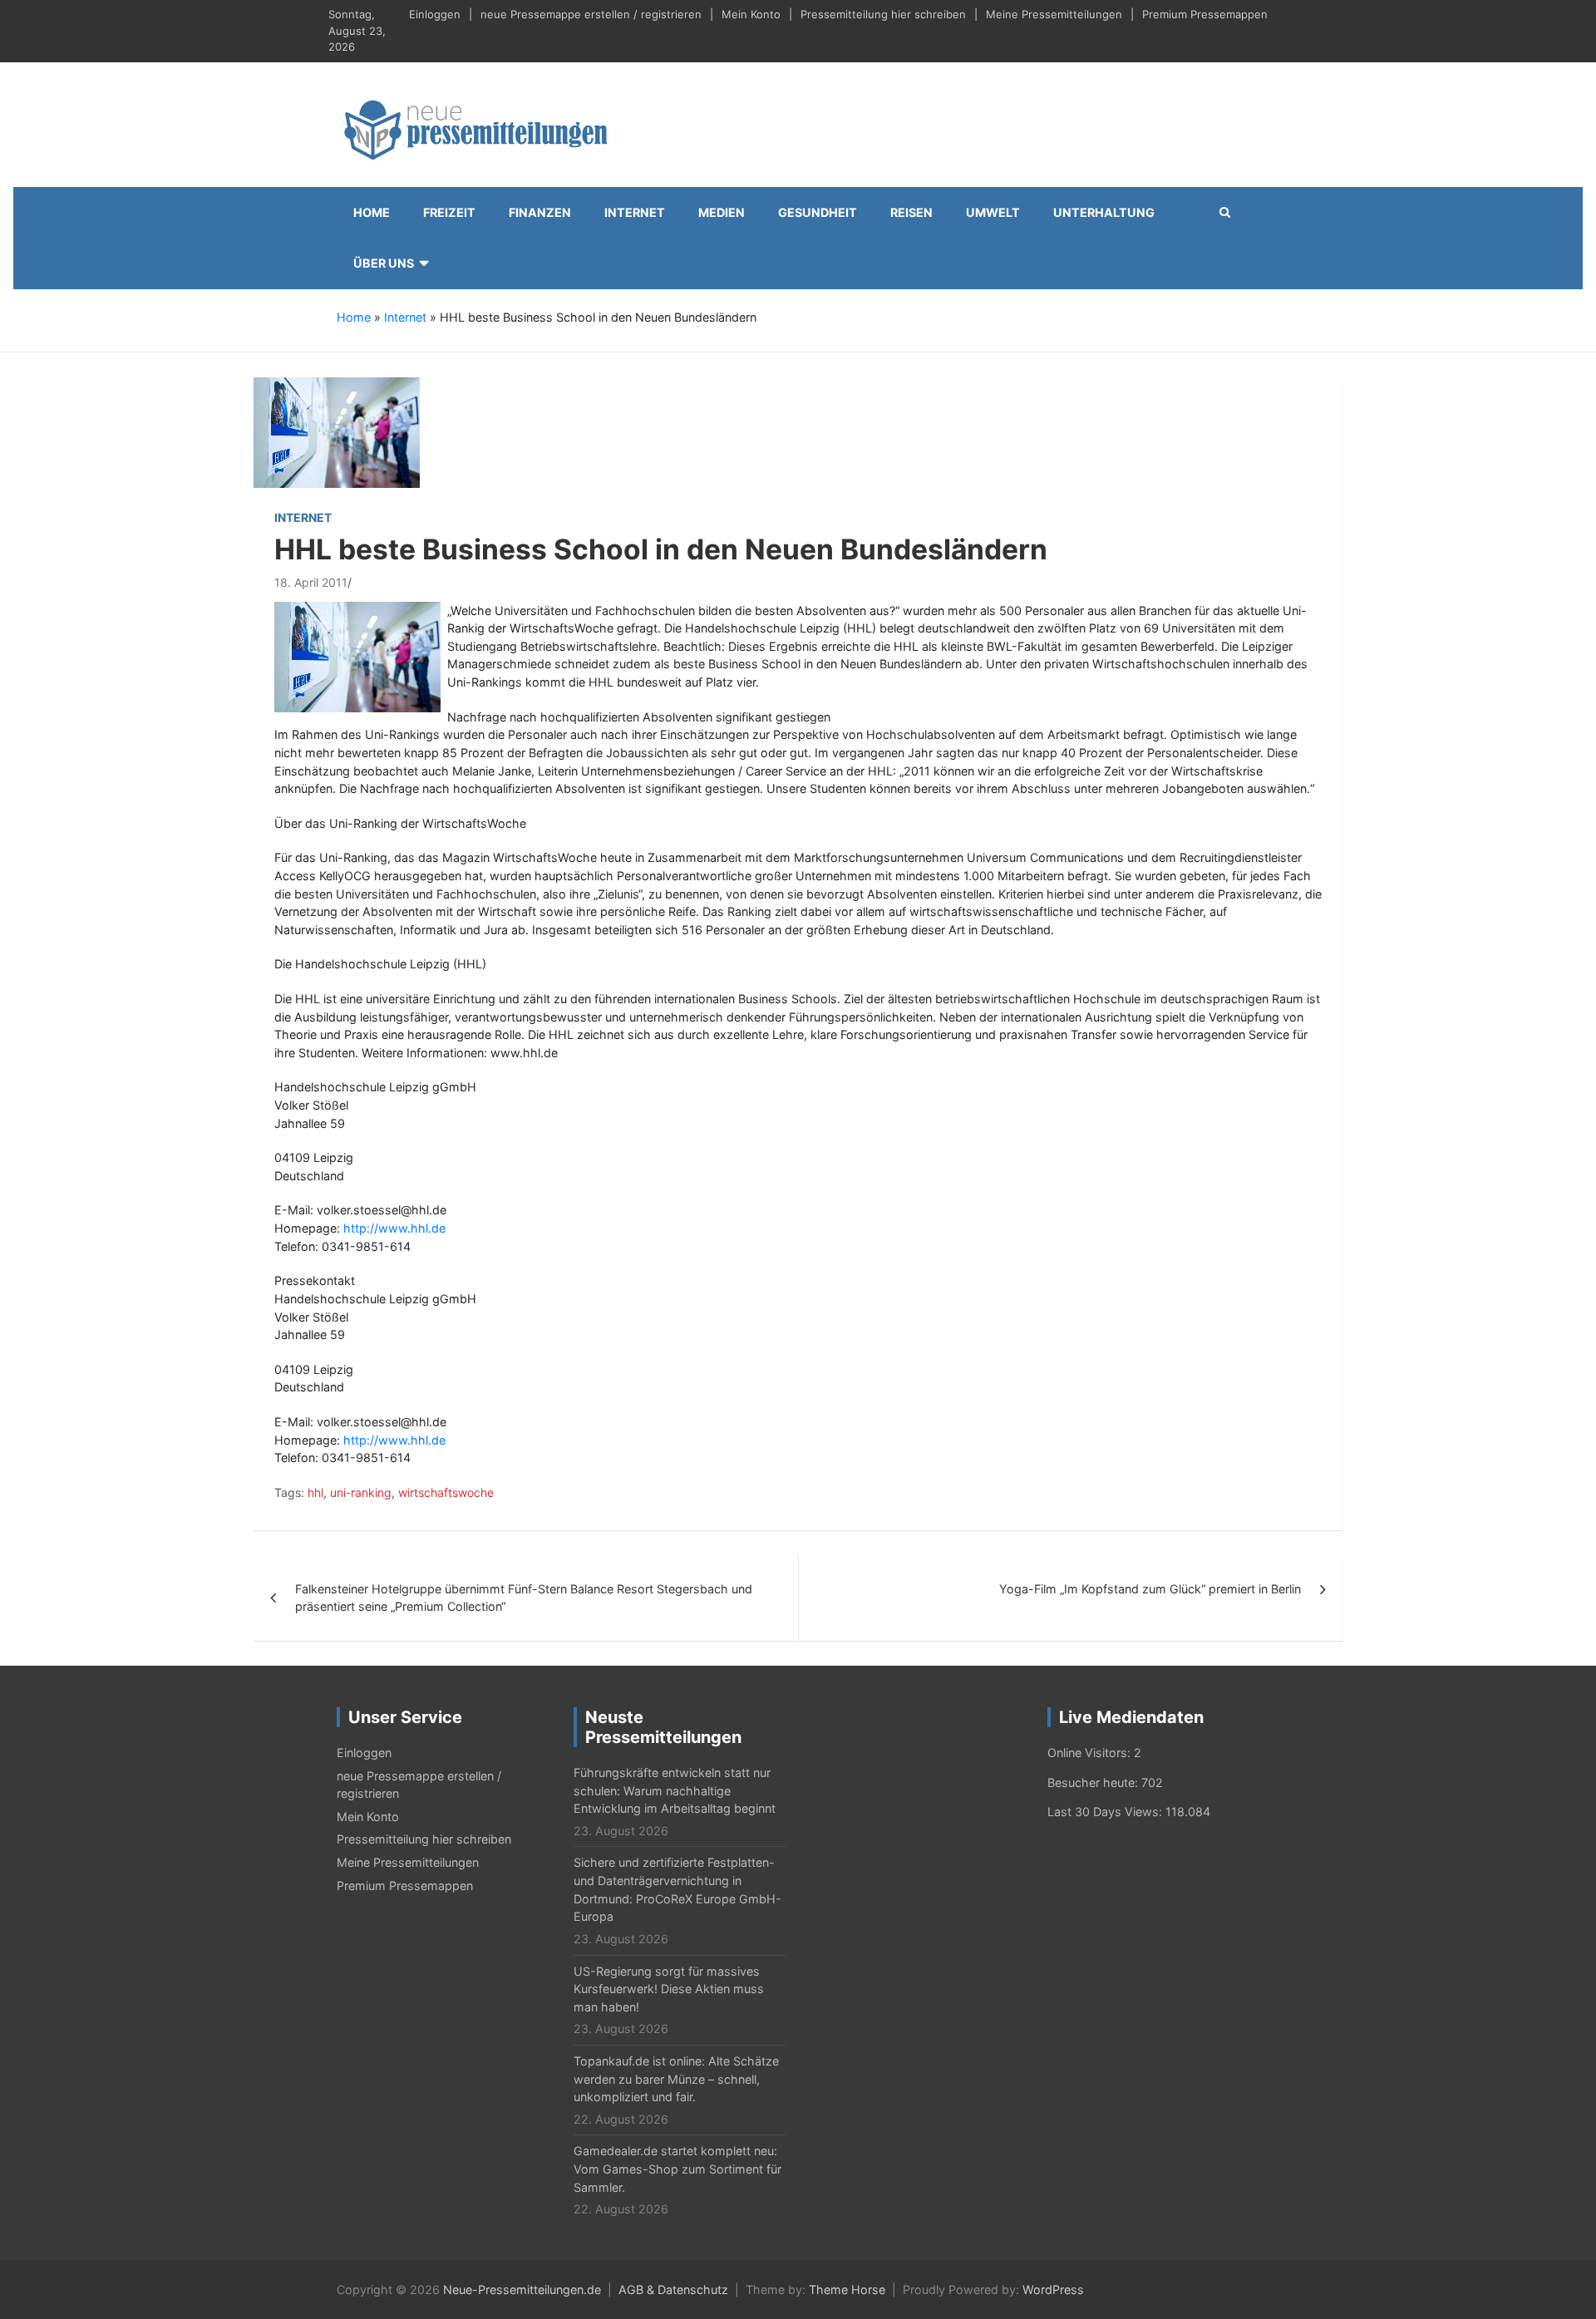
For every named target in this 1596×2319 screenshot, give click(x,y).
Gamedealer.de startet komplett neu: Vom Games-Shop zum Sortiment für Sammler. (677, 2169)
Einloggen (435, 14)
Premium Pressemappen (1205, 14)
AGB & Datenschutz (673, 2289)
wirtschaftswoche (446, 1492)
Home (372, 212)
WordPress (1053, 2289)
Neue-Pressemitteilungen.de (522, 2289)
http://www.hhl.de (394, 1228)
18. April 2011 (311, 582)
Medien (722, 212)
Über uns (384, 263)
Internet (635, 212)
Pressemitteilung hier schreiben (883, 14)
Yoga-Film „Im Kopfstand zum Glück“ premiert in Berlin (1150, 1589)
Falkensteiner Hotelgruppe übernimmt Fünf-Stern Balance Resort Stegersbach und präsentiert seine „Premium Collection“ (524, 1598)
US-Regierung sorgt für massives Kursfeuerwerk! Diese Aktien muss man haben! (669, 1989)
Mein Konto (751, 14)
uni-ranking (361, 1492)
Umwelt (993, 212)
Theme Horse (847, 2289)
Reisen (911, 212)
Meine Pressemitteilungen (1054, 14)
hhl (315, 1492)
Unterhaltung (1104, 212)
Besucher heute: (1094, 1782)
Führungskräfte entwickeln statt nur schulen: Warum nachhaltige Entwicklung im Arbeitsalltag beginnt (675, 1790)
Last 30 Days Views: (1106, 1812)
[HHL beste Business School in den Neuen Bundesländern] (337, 432)
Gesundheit (818, 212)
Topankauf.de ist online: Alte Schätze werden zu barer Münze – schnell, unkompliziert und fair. (676, 2079)
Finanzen (540, 212)
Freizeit (449, 212)
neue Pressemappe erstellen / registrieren (591, 14)
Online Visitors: (1091, 1753)
